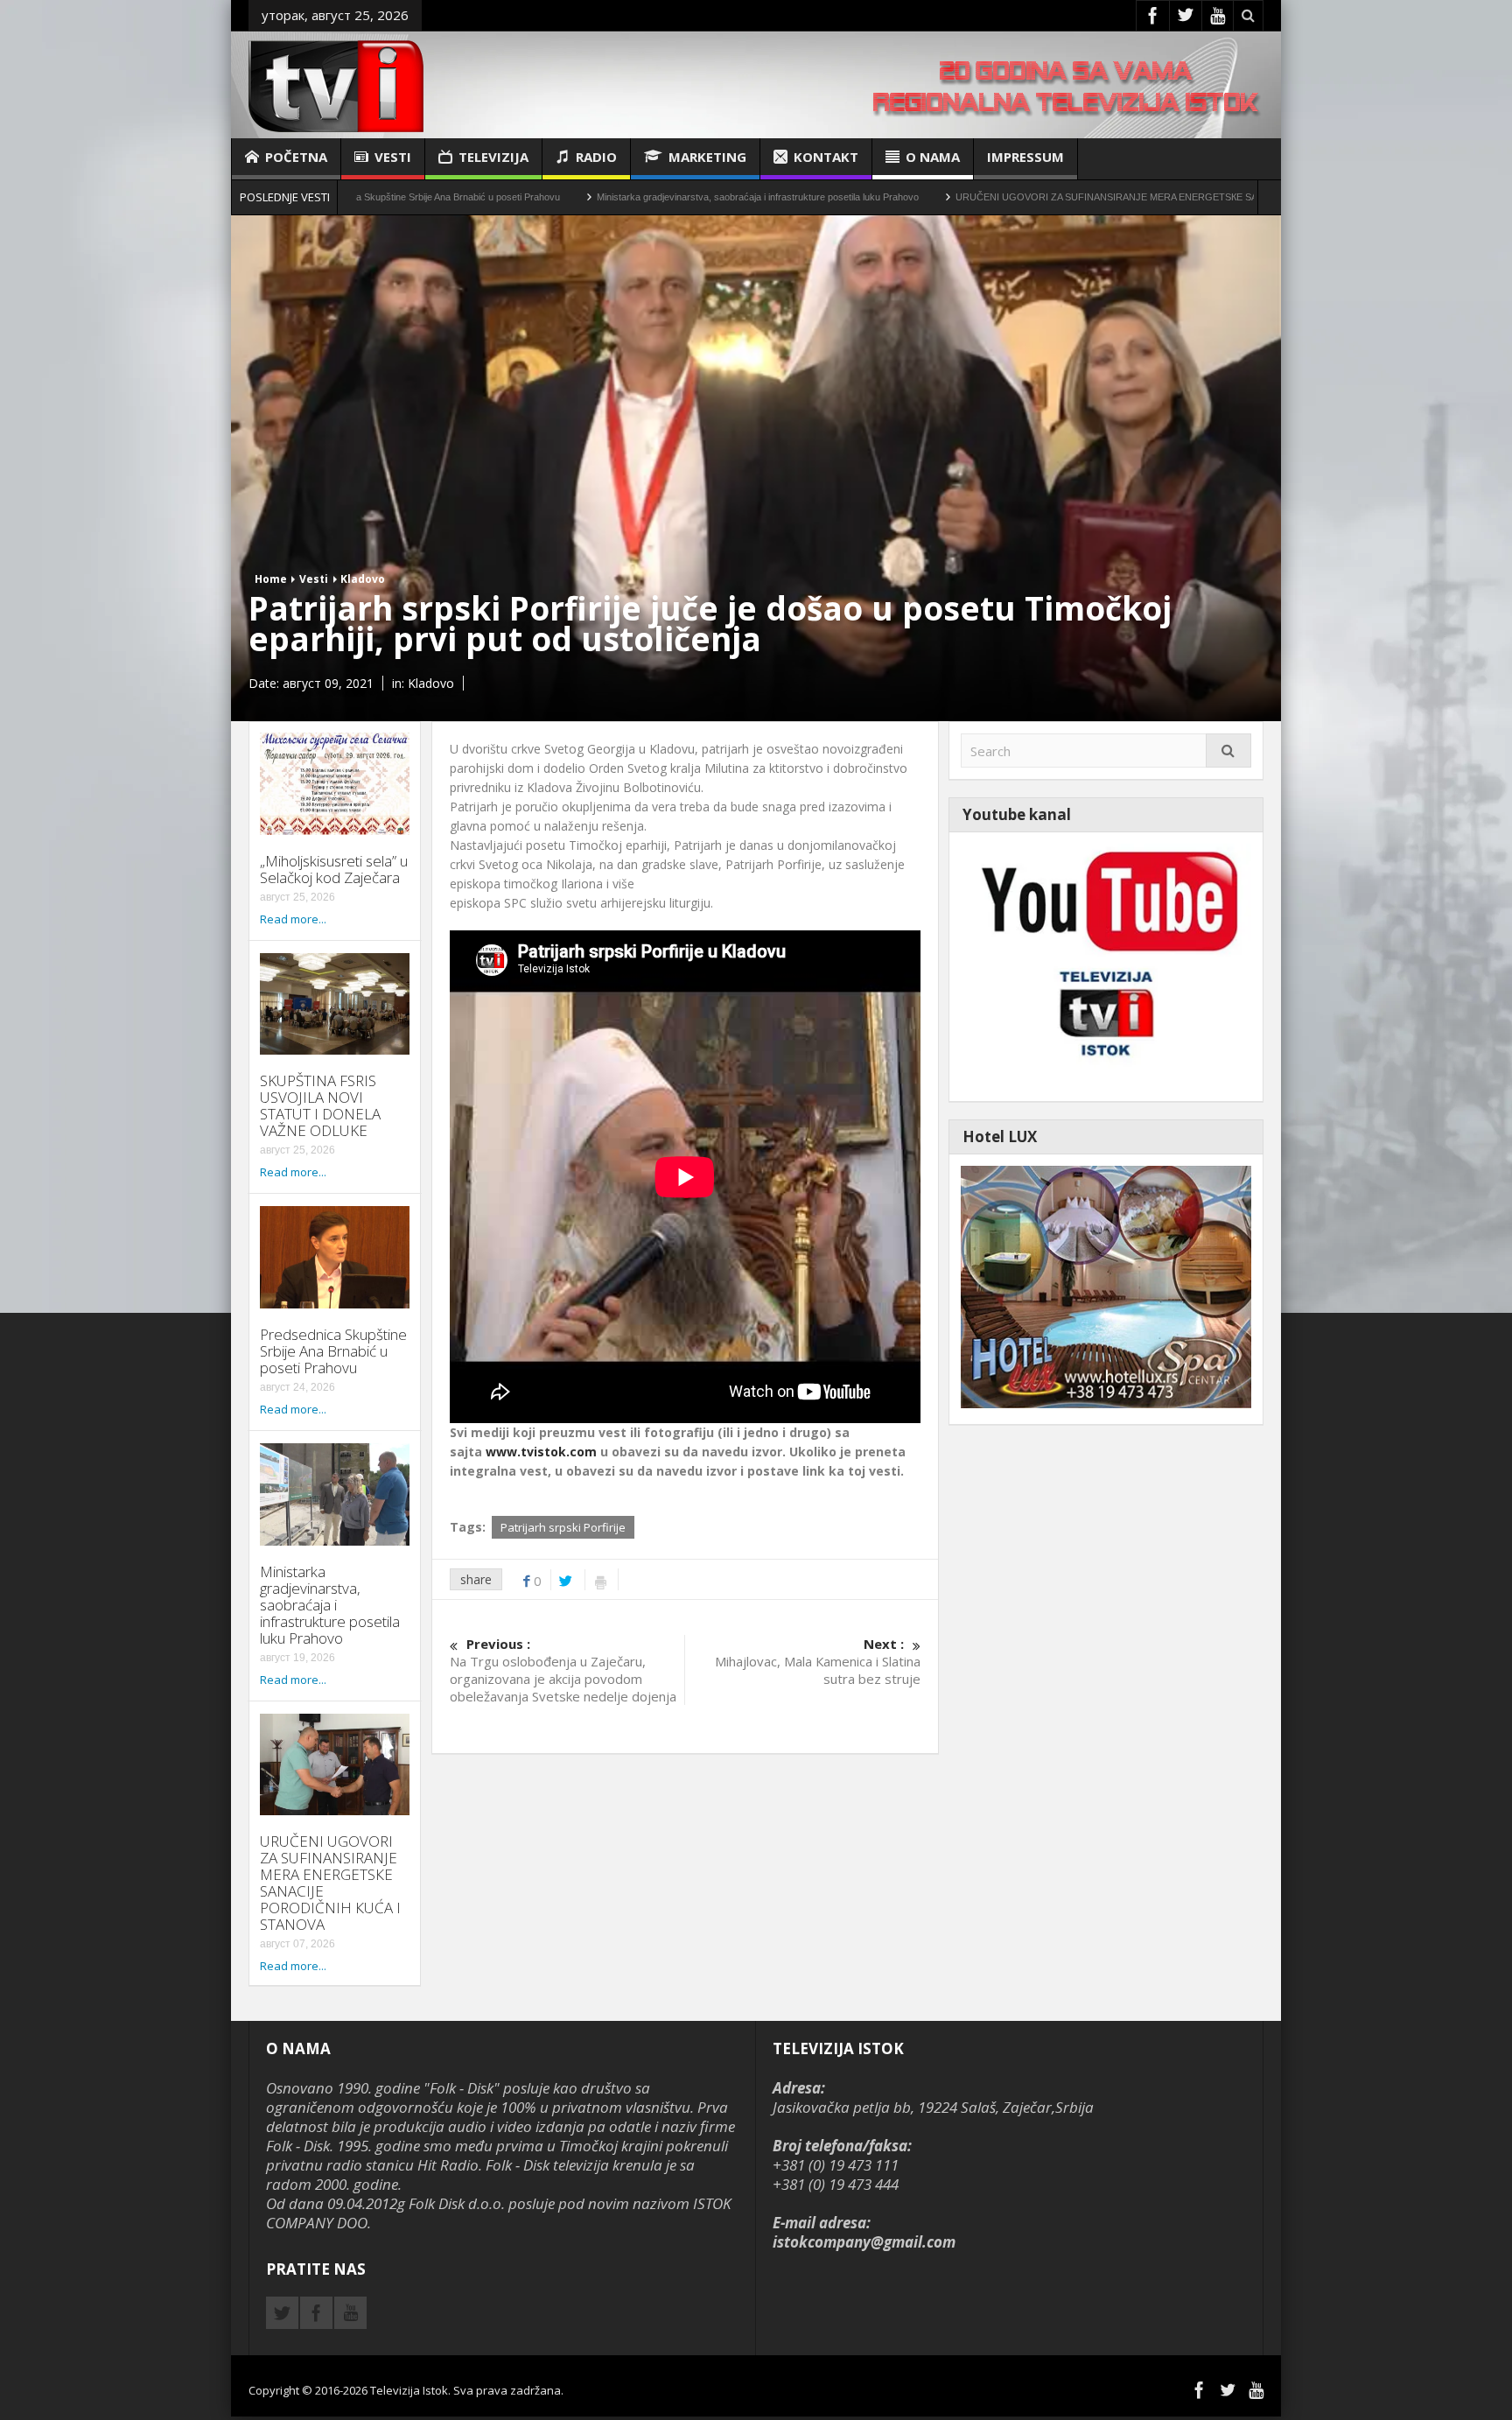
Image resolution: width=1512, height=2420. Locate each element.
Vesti (393, 157)
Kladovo (363, 579)
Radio (596, 157)
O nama (933, 157)
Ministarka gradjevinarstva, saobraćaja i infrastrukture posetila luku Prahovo (608, 197)
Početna (296, 157)
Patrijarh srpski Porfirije (563, 1527)
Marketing (707, 157)
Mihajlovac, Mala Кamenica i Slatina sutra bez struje (817, 1661)
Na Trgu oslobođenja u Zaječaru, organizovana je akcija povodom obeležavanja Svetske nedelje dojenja (563, 1670)
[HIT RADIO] (1106, 965)
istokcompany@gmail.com (864, 2242)
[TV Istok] (336, 84)
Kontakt (826, 157)
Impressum (1025, 157)
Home (271, 579)
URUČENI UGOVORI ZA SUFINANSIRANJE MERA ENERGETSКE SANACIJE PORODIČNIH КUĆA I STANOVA (1046, 197)
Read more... (293, 919)
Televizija (493, 157)
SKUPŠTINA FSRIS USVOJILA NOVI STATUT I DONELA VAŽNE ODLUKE (320, 1105)
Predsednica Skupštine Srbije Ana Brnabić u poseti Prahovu (333, 1351)
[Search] (1228, 751)
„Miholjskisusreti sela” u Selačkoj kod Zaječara (334, 869)
